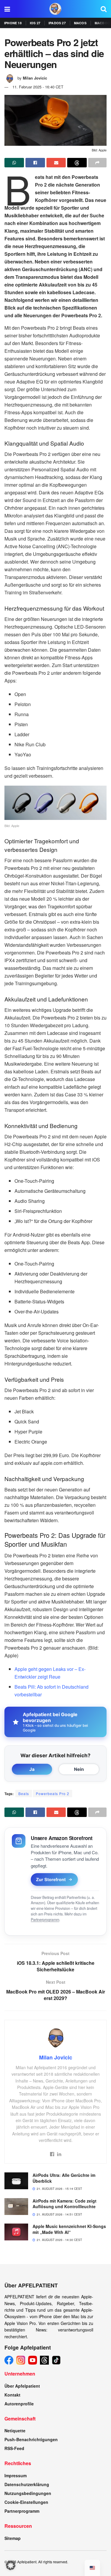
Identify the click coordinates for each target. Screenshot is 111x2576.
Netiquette (15, 2431)
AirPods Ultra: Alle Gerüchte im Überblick (64, 2178)
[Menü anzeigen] (7, 9)
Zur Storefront (51, 1879)
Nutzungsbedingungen (28, 2493)
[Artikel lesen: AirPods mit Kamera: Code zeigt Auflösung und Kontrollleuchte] (16, 2207)
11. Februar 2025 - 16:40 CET (38, 87)
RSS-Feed (14, 2448)
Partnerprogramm (45, 1920)
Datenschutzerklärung (27, 2484)
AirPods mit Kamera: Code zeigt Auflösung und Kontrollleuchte (65, 2204)
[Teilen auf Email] (56, 163)
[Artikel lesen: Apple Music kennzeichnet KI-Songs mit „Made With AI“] (16, 2232)
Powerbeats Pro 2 (53, 1793)
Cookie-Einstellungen (26, 2502)
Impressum (16, 2475)
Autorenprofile (19, 2404)
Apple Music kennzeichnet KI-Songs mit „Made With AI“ (69, 2229)
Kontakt (12, 2395)
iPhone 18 (13, 23)
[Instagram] (21, 2360)
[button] (11, 2565)
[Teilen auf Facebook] (35, 163)
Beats (24, 1793)
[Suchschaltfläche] (104, 9)
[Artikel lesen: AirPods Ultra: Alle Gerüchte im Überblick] (16, 2181)
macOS (80, 23)
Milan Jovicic (35, 78)
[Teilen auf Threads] (77, 163)
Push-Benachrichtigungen (31, 2439)
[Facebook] (9, 2360)
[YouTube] (33, 2360)
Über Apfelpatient (22, 2386)
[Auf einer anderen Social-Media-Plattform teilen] (97, 163)
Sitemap (13, 2538)
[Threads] (44, 2360)
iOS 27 (35, 23)
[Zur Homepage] (55, 9)
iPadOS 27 (57, 23)
